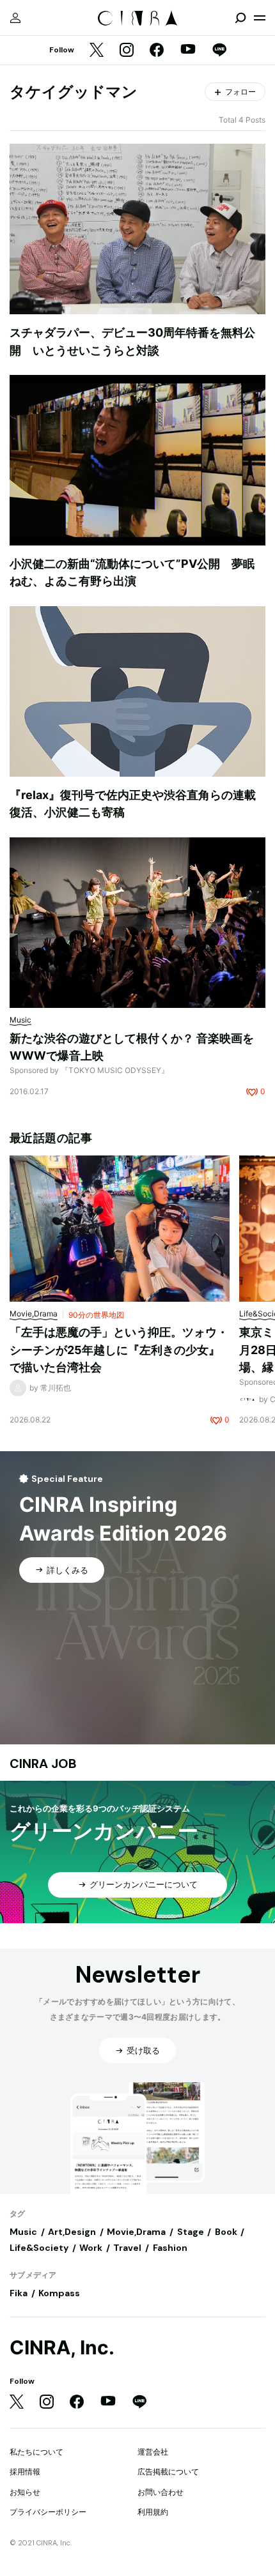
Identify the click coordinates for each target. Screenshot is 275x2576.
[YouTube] (188, 50)
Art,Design (72, 2232)
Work (91, 2248)
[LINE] (219, 51)
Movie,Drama (136, 2232)
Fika (19, 2293)
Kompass (59, 2293)
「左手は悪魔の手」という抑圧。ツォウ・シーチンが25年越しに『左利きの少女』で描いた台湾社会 (119, 1350)
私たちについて (36, 2452)
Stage (191, 2232)
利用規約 (153, 2512)
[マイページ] (15, 18)
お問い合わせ (161, 2492)
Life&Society (39, 2248)
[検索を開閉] (240, 18)
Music (23, 2232)
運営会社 (153, 2452)
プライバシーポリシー (48, 2512)
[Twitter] (97, 51)
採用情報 (25, 2472)
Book (226, 2232)
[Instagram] (127, 51)
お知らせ (25, 2492)
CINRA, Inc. (62, 2348)
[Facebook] (157, 51)
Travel (127, 2248)
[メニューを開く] (260, 18)
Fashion (170, 2248)
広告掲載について (168, 2472)
